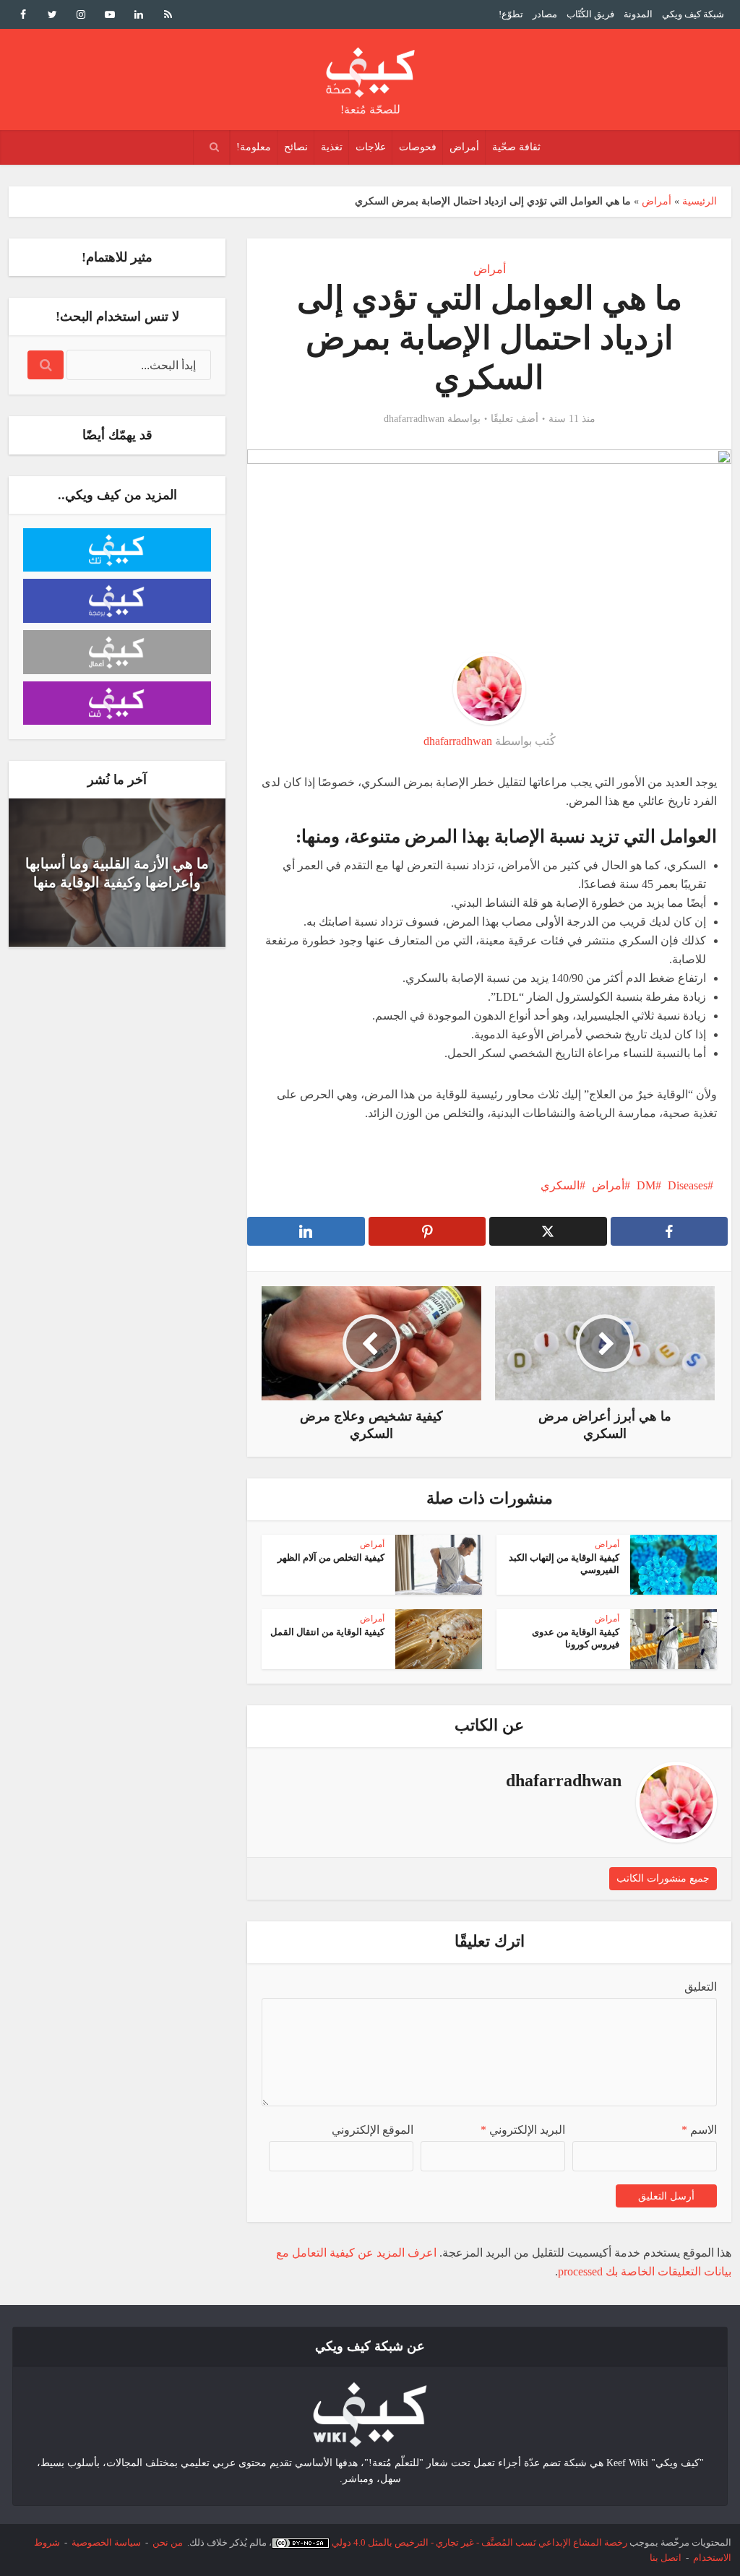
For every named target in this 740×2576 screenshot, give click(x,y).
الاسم (699, 2130)
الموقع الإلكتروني (373, 2130)
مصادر (545, 14)
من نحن (168, 2542)
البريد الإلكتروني (523, 2130)
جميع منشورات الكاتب (663, 1878)
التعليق (701, 1987)
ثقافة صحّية (516, 147)
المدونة (638, 14)
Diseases (688, 1185)
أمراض (464, 147)
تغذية (332, 147)
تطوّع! (511, 14)
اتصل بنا (666, 2558)
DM (646, 1185)
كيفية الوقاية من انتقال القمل (327, 1632)
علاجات (371, 147)
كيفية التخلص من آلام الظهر (331, 1558)
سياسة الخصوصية (106, 2542)
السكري (560, 1185)
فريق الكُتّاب (590, 14)
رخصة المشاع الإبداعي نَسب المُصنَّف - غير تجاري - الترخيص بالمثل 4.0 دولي (479, 2542)
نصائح (296, 147)
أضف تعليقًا (515, 419)
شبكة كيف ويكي (693, 14)
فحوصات (418, 147)
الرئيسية (700, 201)
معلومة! (254, 147)
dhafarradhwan (414, 419)
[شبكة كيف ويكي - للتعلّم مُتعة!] (370, 2414)
